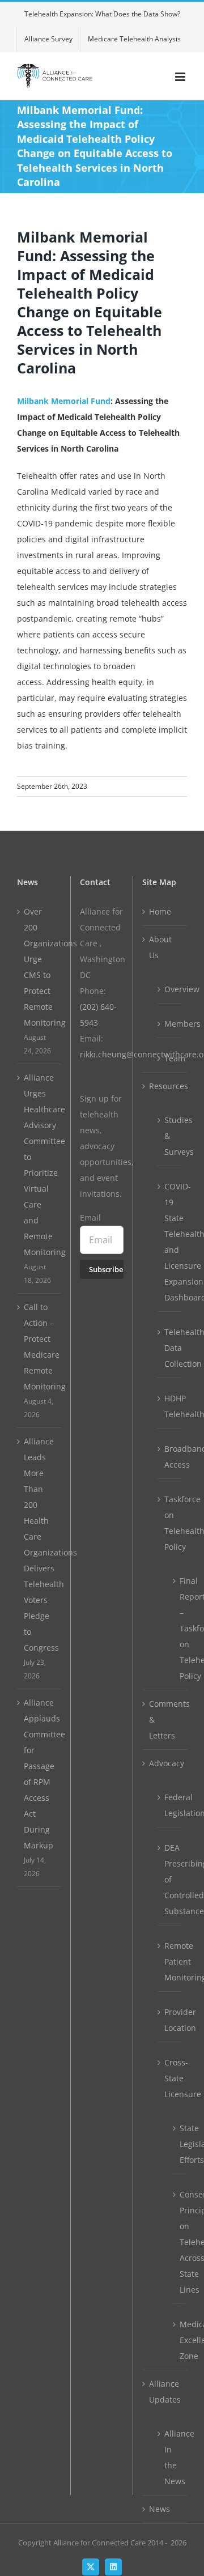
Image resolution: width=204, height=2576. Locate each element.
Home (160, 911)
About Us (160, 947)
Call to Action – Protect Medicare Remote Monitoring (40, 1347)
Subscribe (106, 1269)
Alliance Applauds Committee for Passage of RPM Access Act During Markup (40, 1774)
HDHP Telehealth (170, 1406)
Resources (165, 1086)
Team (170, 1058)
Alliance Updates (165, 2392)
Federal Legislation (170, 1805)
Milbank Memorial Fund (64, 401)
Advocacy (165, 1763)
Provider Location (170, 2020)
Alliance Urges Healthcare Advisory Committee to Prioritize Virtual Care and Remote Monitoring (40, 1165)
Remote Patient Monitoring (170, 1961)
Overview (170, 989)
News (160, 2509)
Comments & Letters (165, 1720)
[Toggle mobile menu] (181, 77)
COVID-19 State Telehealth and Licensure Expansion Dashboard (170, 1242)
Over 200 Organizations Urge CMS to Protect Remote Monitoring (40, 967)
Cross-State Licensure (170, 2078)
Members (170, 1024)
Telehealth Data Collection (170, 1348)
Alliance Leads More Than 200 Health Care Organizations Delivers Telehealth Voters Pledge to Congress (40, 1544)
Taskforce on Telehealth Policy (170, 1523)
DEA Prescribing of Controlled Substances (170, 1879)
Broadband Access (170, 1457)
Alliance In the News (170, 2457)
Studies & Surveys (170, 1136)
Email (90, 1217)
